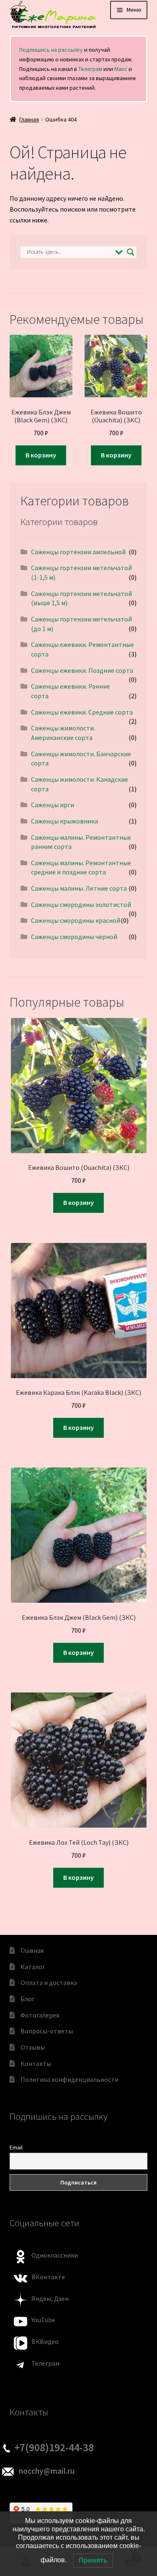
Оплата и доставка (49, 1983)
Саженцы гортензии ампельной (78, 552)
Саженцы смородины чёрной (74, 937)
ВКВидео (45, 2341)
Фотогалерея (40, 2015)
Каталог (33, 1967)
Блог (28, 1999)
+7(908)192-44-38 (54, 2447)
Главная (29, 119)
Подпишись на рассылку (51, 50)
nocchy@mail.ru (47, 2471)
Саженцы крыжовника (64, 821)
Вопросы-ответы (47, 2031)
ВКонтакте (48, 2277)
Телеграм (90, 69)
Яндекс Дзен (50, 2298)
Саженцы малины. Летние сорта (79, 888)
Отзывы (33, 2047)
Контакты (36, 2063)
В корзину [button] (41, 455)
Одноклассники (55, 2255)
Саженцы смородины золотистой (81, 904)
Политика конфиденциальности (69, 2079)
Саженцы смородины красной (76, 920)
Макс (121, 69)
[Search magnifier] (131, 252)
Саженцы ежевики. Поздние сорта (82, 670)
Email (16, 2147)
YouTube (43, 2320)
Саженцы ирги (53, 805)
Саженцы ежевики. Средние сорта (82, 712)
